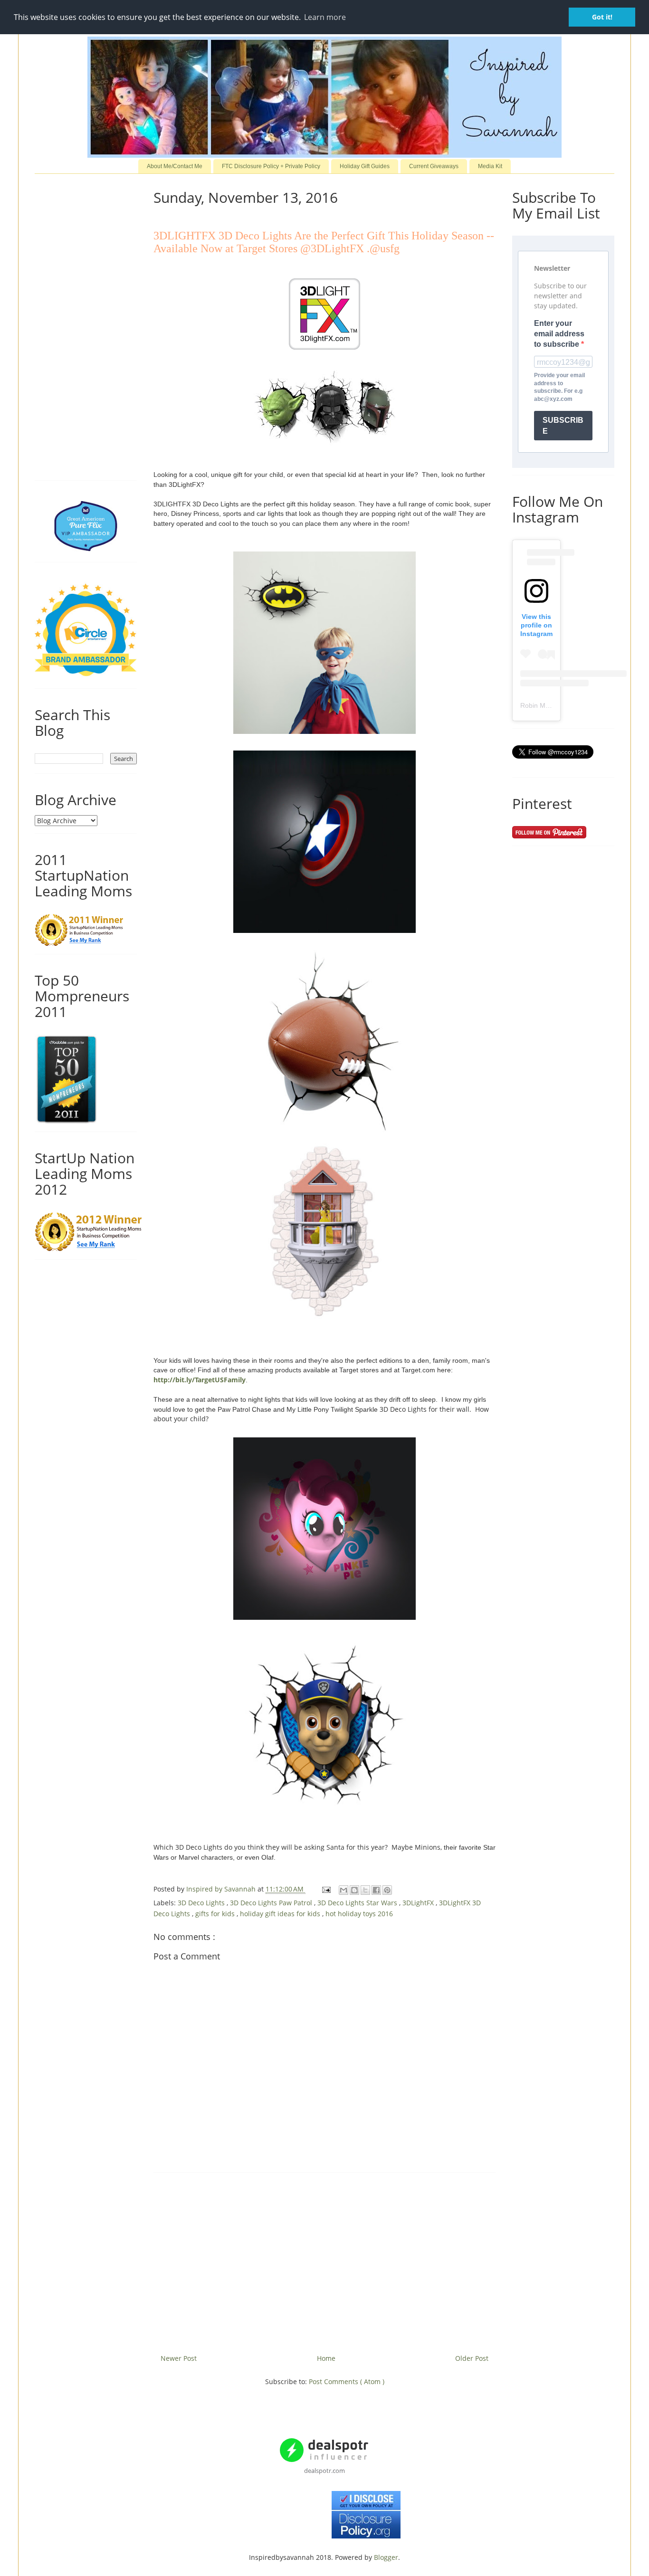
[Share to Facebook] (376, 1890)
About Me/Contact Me (175, 166)
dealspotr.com (324, 2471)
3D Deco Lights (202, 1903)
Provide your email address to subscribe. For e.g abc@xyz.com (559, 387)
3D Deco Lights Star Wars (358, 1903)
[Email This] (344, 1890)
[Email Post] (326, 1889)
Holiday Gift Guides (365, 166)
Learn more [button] (325, 17)
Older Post (472, 2358)
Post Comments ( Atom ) (347, 2381)
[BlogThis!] (354, 1890)
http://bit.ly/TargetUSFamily (200, 1380)
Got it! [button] (602, 17)
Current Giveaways (434, 166)
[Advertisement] (324, 2260)
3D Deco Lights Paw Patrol (272, 1903)
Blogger (386, 2557)
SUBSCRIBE (563, 426)
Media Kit (490, 166)
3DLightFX (419, 1903)
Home (326, 2358)
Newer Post (179, 2358)
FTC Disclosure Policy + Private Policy (271, 166)
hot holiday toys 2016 (359, 1914)
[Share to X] (365, 1890)
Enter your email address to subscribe (559, 334)
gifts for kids (216, 1914)
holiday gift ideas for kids (281, 1914)
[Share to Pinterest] (387, 1890)
